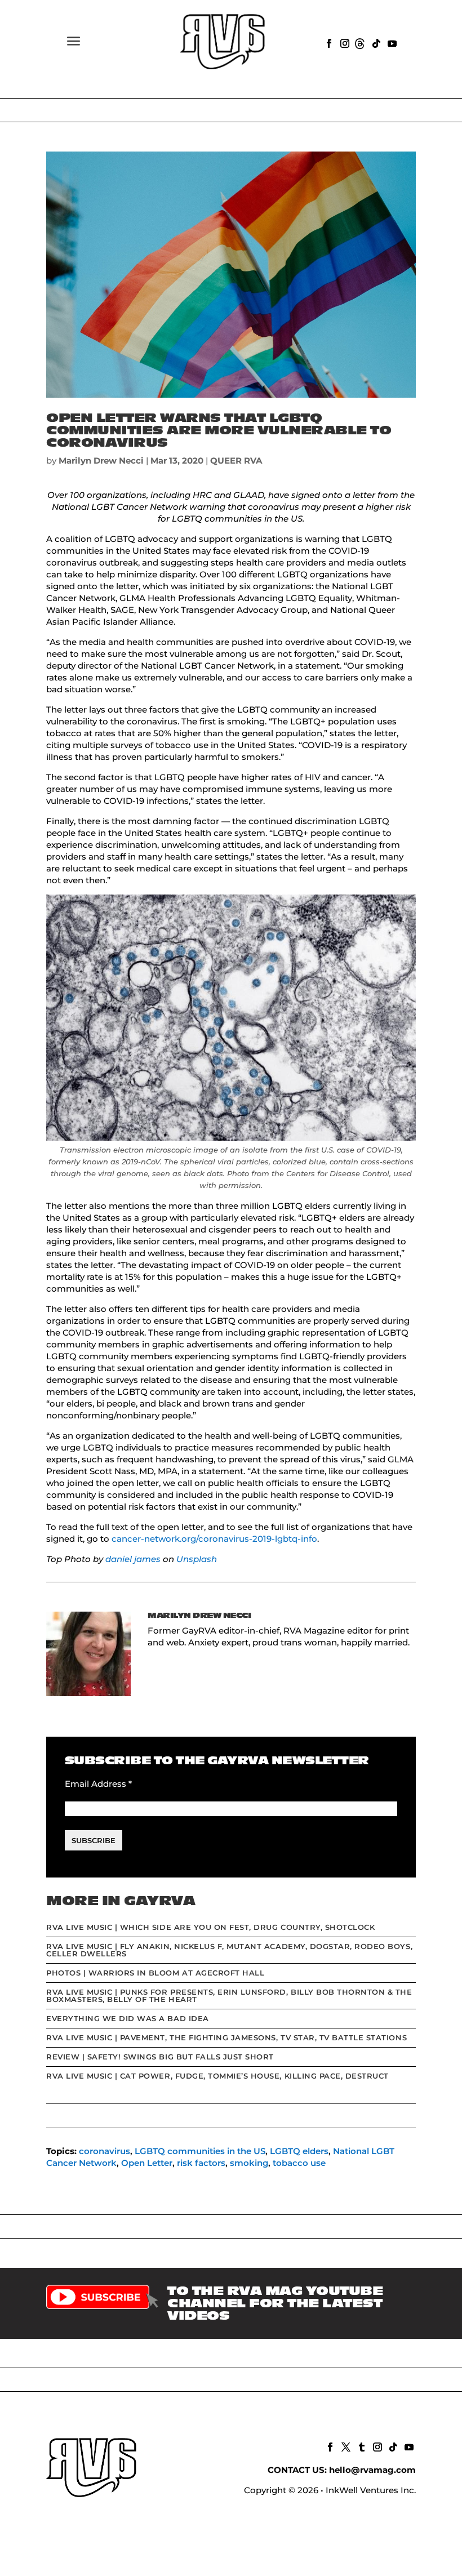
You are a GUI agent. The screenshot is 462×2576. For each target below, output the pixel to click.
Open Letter (147, 2163)
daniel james (133, 1559)
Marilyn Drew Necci (101, 461)
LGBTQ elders (299, 2151)
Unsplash (197, 1559)
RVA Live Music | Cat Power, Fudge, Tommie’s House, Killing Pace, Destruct (217, 2076)
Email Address (98, 1784)
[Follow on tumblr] (361, 2446)
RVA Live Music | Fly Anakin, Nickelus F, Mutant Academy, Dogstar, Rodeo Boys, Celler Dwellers (229, 1950)
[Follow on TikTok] (375, 42)
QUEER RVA (236, 461)
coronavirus (105, 2151)
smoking (249, 2163)
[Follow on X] (345, 2446)
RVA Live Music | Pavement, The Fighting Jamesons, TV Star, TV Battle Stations (226, 2037)
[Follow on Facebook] (328, 42)
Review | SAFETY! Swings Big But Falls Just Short (160, 2057)
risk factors (201, 2163)
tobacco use (299, 2163)
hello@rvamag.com (372, 2470)
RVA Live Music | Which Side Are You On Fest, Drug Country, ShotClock (210, 1927)
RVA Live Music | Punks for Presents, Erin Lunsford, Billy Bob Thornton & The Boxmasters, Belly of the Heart (229, 1996)
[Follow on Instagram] (344, 42)
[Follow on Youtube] (391, 42)
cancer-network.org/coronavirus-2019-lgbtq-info (214, 1539)
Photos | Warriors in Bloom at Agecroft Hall (155, 1973)
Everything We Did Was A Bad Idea (128, 2018)
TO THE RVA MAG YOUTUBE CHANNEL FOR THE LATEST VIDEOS (275, 2303)
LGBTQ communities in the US (200, 2151)
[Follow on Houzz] (359, 42)
